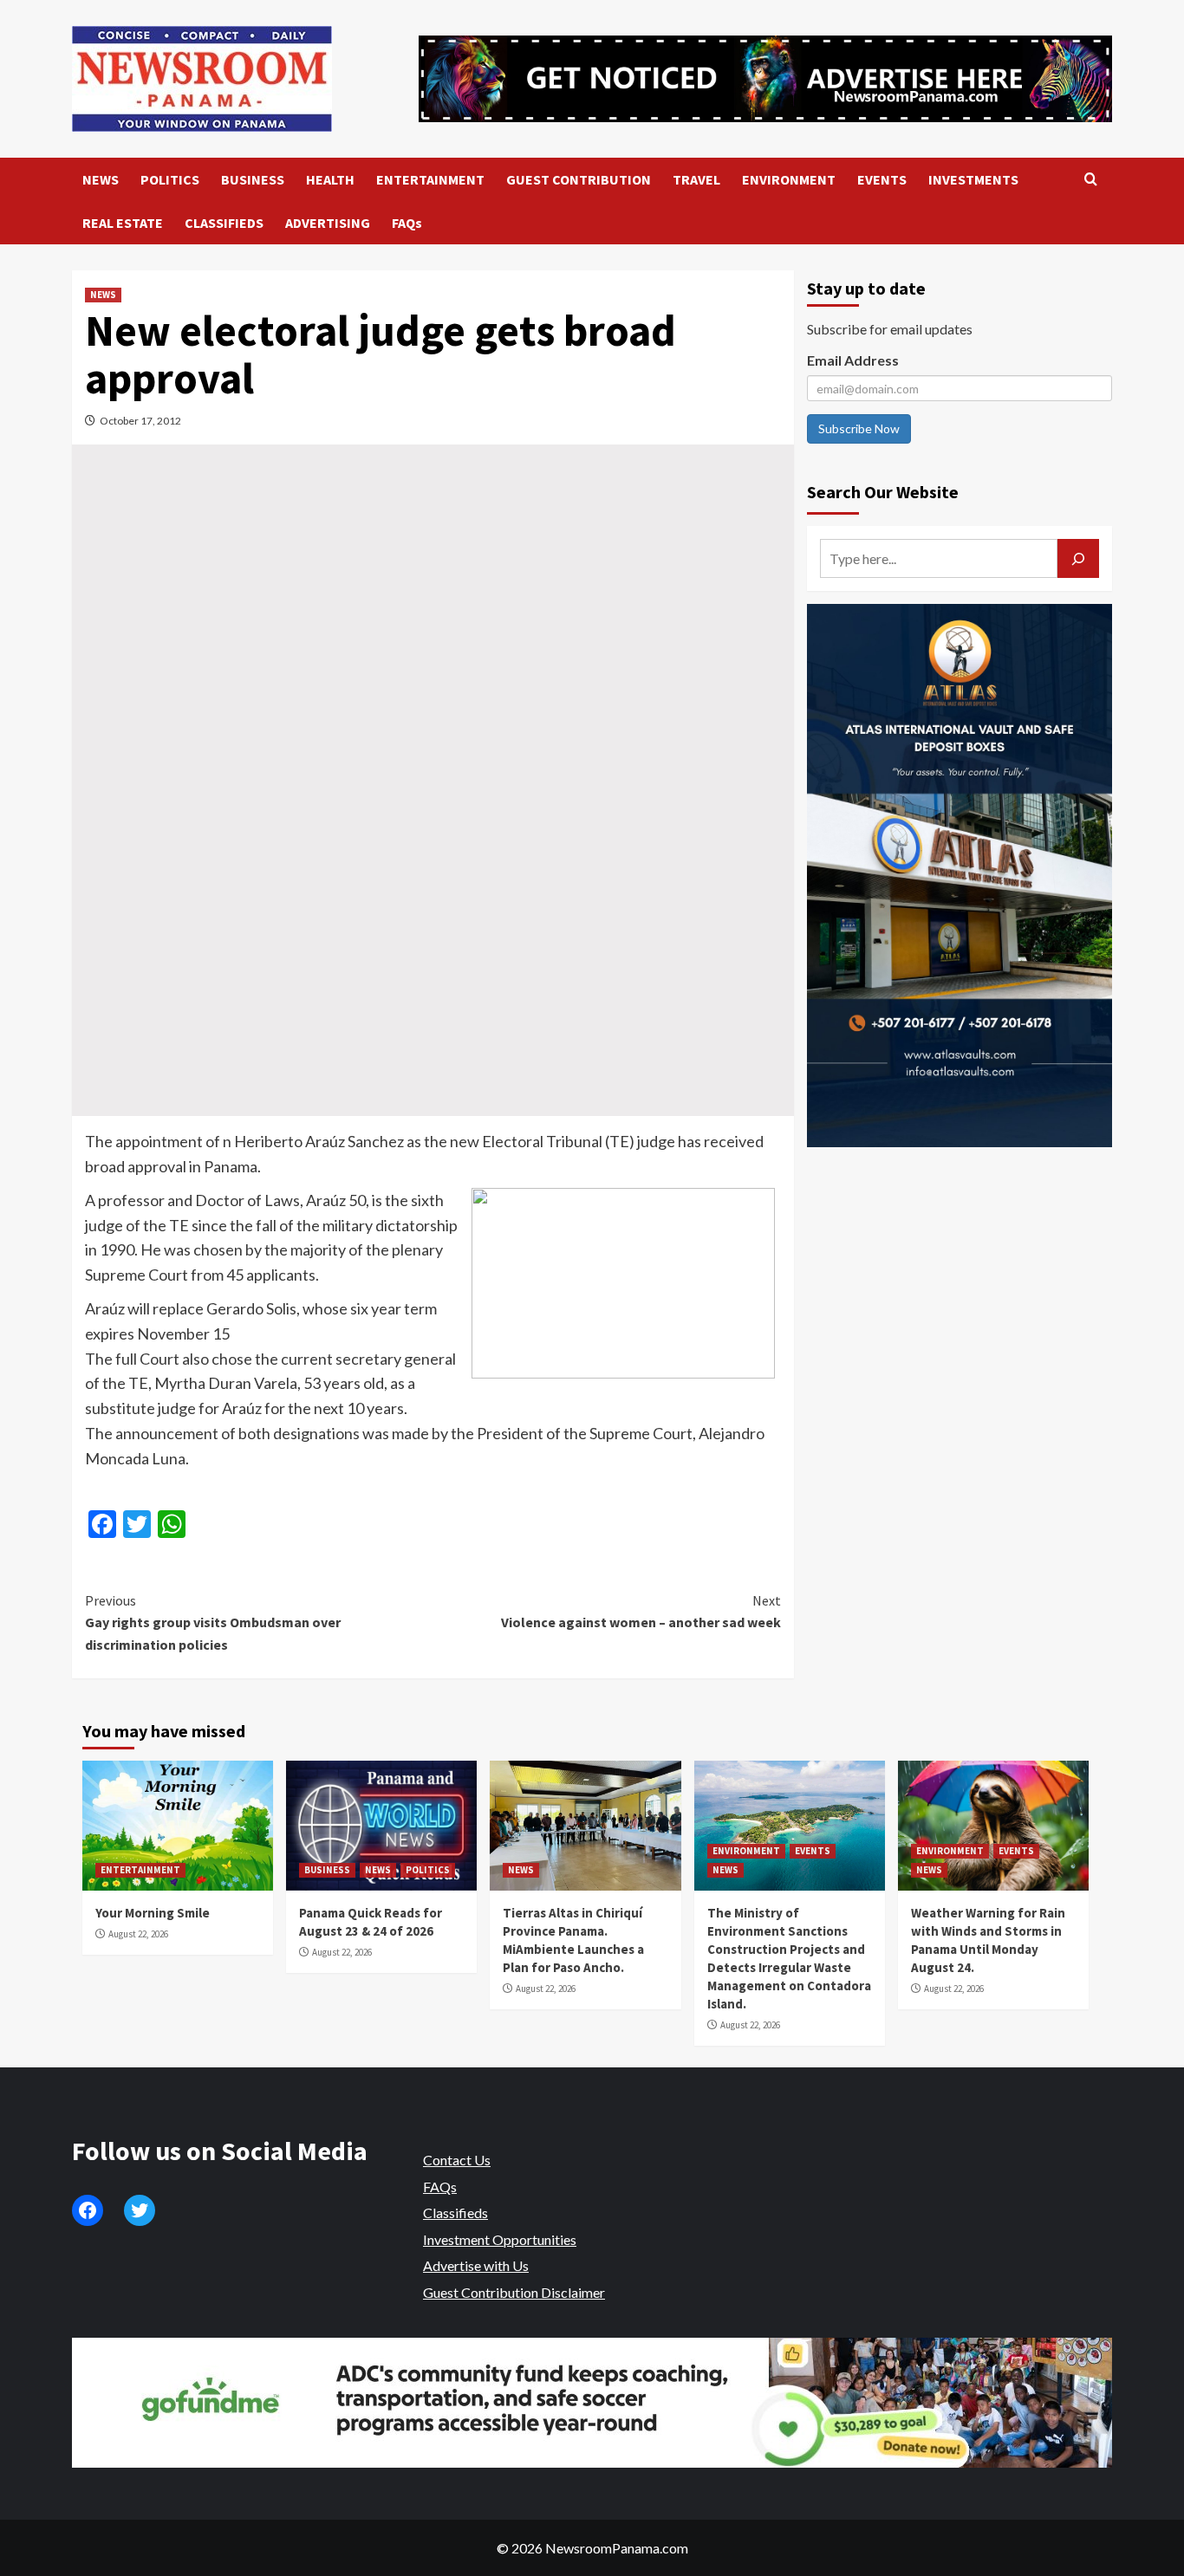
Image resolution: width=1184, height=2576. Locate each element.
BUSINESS (253, 179)
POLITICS (170, 179)
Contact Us (457, 2160)
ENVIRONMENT (789, 179)
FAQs (407, 223)
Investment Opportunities (500, 2239)
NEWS (101, 179)
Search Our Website (883, 492)
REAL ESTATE (123, 223)
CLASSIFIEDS (224, 223)
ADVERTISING (328, 223)
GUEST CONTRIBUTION (579, 179)
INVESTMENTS (973, 179)
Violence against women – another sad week (641, 1612)
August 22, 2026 (138, 1934)
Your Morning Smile (153, 1913)
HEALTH (330, 179)
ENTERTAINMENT (430, 179)
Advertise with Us (476, 2265)
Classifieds (455, 2213)
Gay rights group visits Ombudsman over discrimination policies (213, 1622)
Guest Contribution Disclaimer (514, 2292)
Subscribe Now (859, 428)
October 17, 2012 (140, 421)
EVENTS (882, 179)
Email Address (853, 360)
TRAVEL (696, 179)
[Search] (1091, 180)
